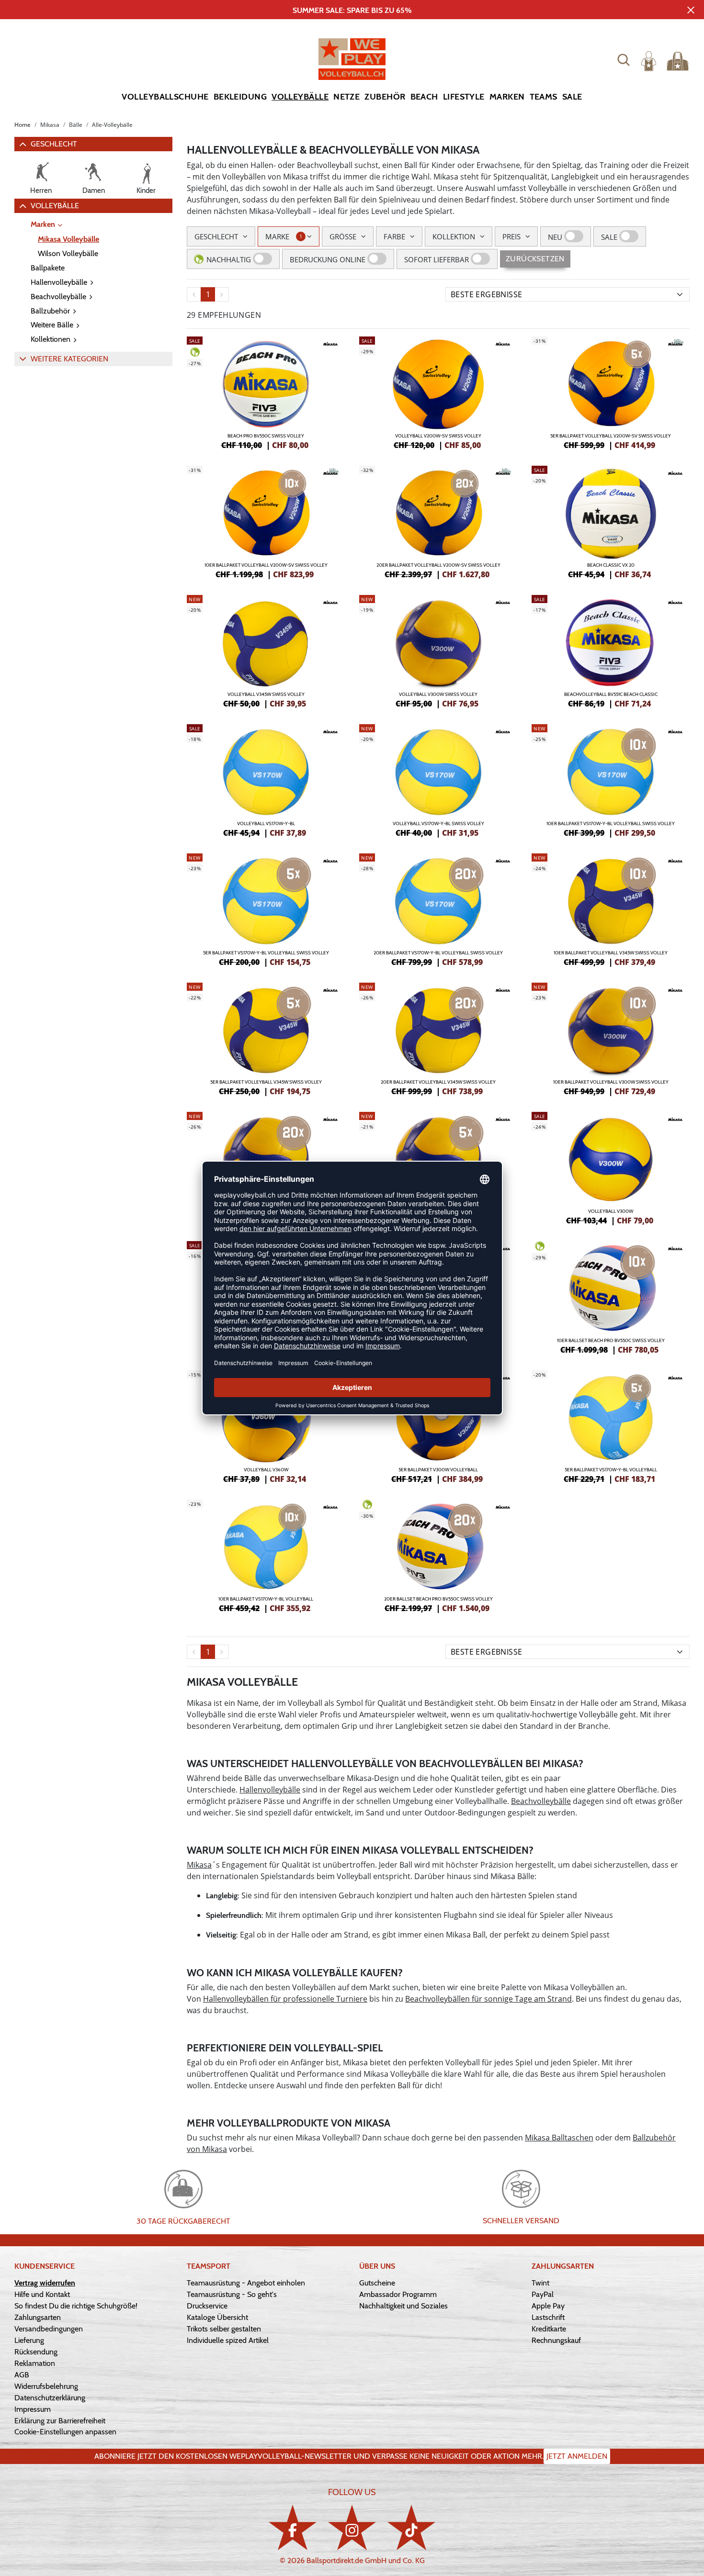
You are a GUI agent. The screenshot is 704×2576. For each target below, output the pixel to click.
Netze (346, 97)
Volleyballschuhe (165, 97)
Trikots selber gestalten (224, 2329)
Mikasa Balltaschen (559, 2138)
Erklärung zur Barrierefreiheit (60, 2421)
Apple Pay (548, 2306)
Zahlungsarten (38, 2317)
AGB (22, 2375)
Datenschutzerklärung (50, 2398)
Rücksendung (36, 2352)
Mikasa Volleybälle (68, 239)
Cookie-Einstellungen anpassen (65, 2432)
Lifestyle (464, 97)
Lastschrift (548, 2317)
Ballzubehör (50, 311)
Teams (544, 97)
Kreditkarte (549, 2329)
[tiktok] (411, 2527)
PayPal (543, 2294)
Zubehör (385, 97)
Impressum (33, 2409)
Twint (540, 2283)
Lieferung (29, 2340)
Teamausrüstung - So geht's (232, 2294)
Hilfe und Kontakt (42, 2294)
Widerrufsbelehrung (46, 2386)
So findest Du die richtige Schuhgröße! (76, 2306)
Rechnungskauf (556, 2340)
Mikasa (199, 1865)
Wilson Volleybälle (68, 253)
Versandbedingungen (49, 2329)
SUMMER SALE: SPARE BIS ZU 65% (352, 10)
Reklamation (35, 2363)
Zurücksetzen (535, 259)
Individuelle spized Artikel (228, 2340)
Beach (424, 97)
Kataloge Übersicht (217, 2317)
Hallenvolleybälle (59, 282)
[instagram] (352, 2527)
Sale (572, 97)
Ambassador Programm (398, 2294)
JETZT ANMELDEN (577, 2456)
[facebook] (293, 2527)
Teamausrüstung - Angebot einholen (246, 2283)
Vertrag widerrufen (45, 2283)
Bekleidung (240, 97)
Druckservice (207, 2306)
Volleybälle (300, 97)
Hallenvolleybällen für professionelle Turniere (285, 1999)
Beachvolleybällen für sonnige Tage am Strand (488, 1999)
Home (23, 125)
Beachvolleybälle (58, 297)
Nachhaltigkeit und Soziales (403, 2306)
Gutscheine (377, 2283)
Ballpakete (48, 268)
